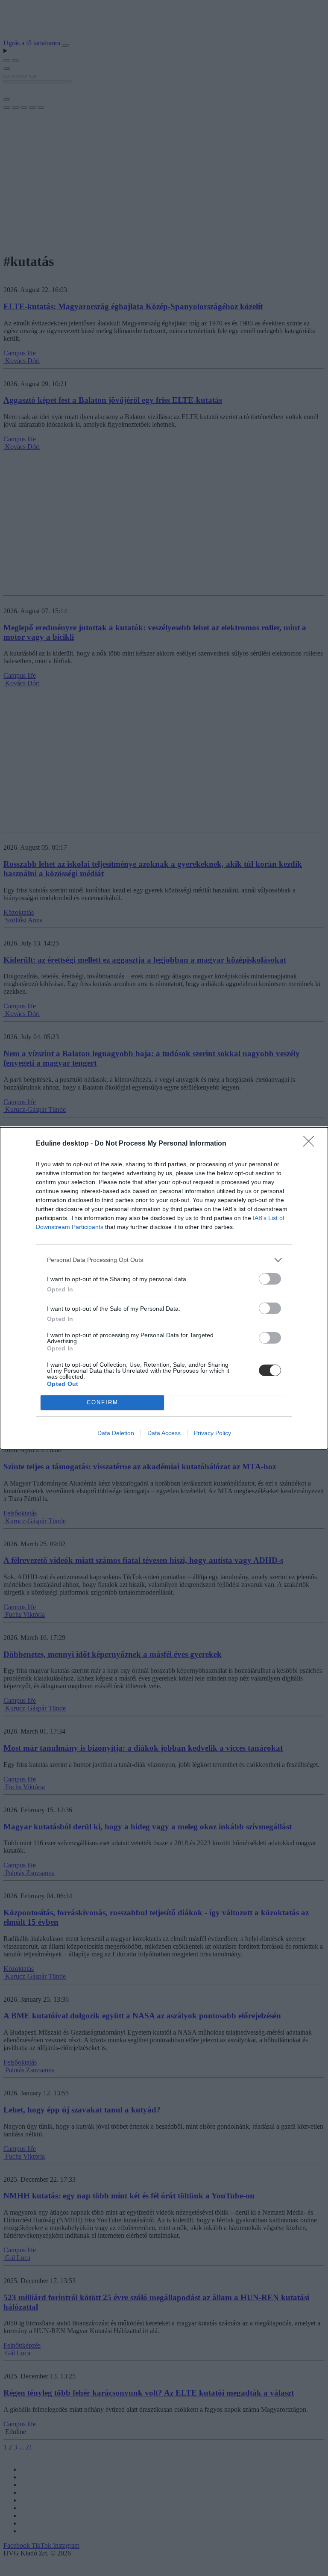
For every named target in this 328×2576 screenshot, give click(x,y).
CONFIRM (102, 1402)
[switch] (270, 1279)
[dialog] (164, 1288)
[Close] (311, 1144)
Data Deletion (116, 1433)
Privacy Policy (212, 1433)
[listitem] (164, 1260)
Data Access (164, 1433)
